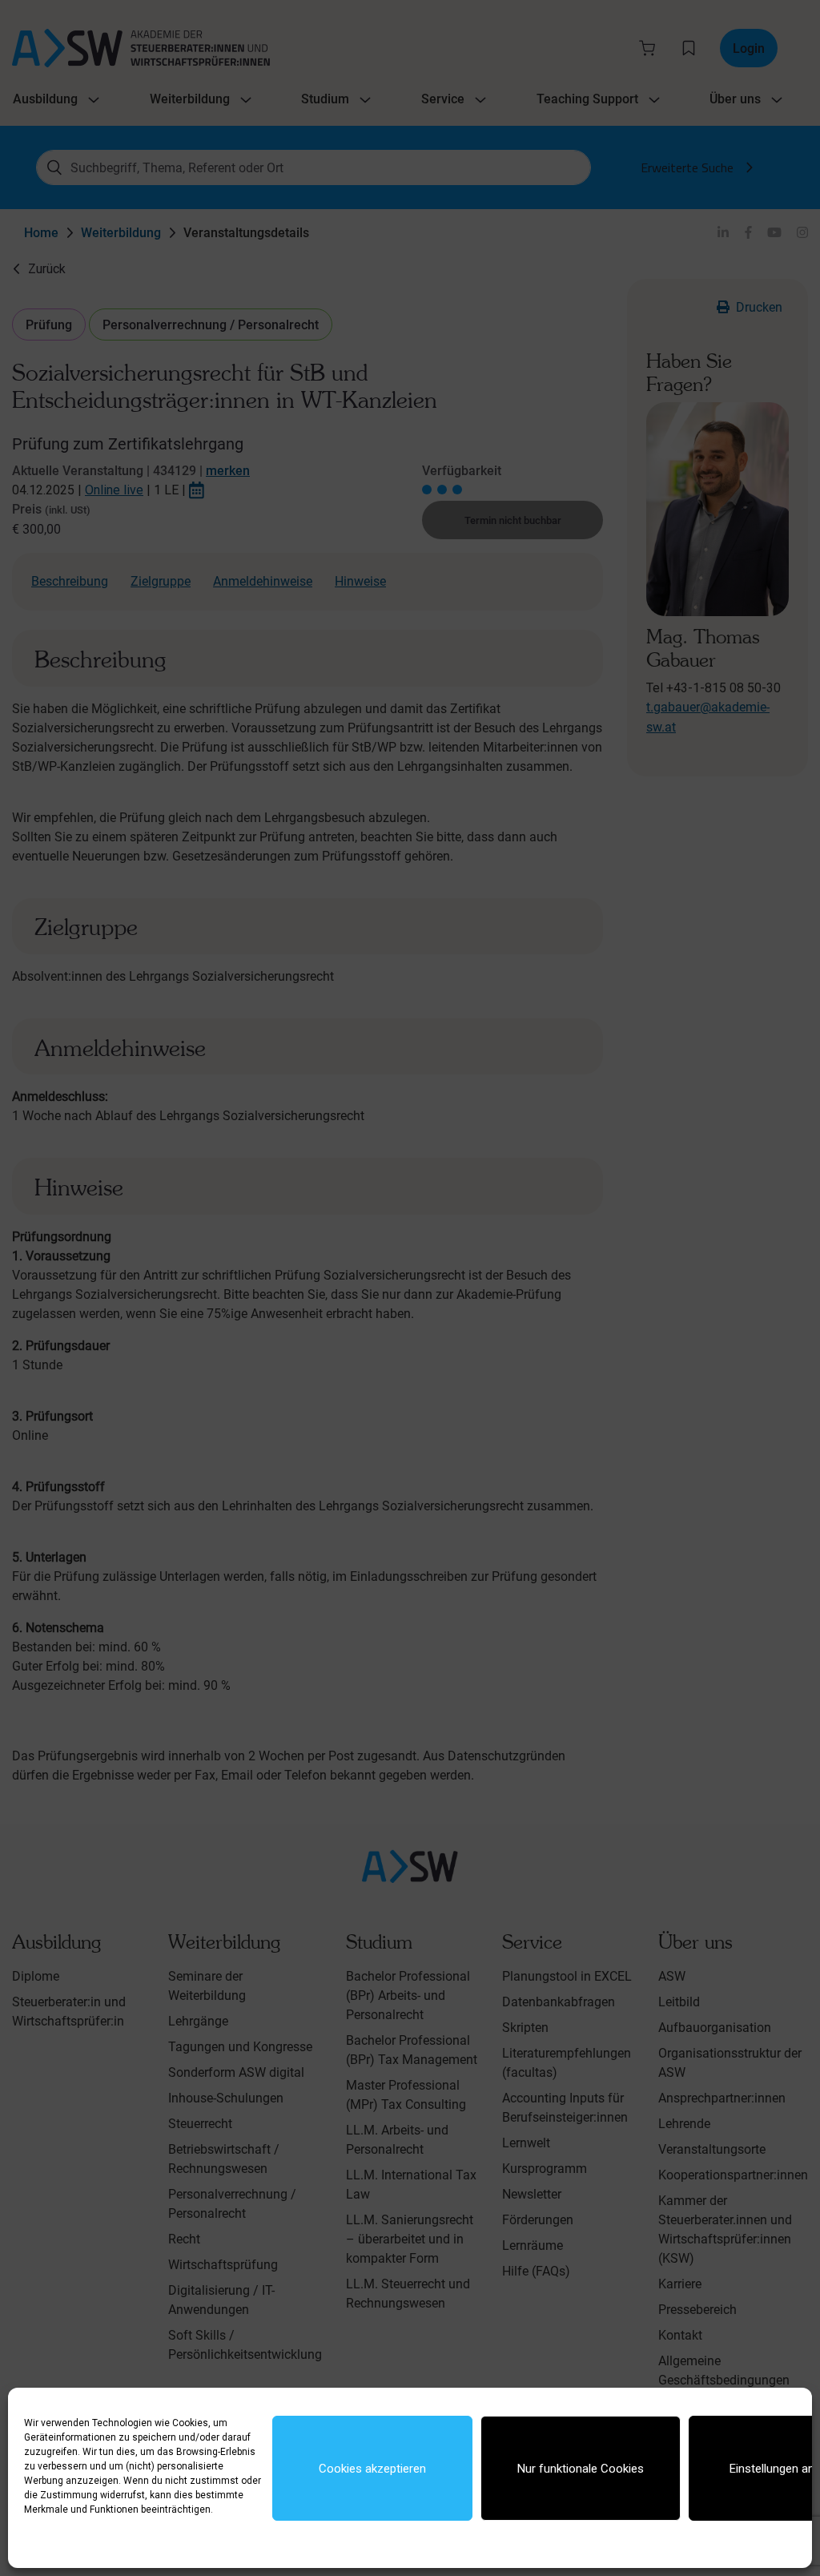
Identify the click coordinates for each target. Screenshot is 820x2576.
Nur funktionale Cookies (581, 2469)
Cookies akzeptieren (372, 2469)
